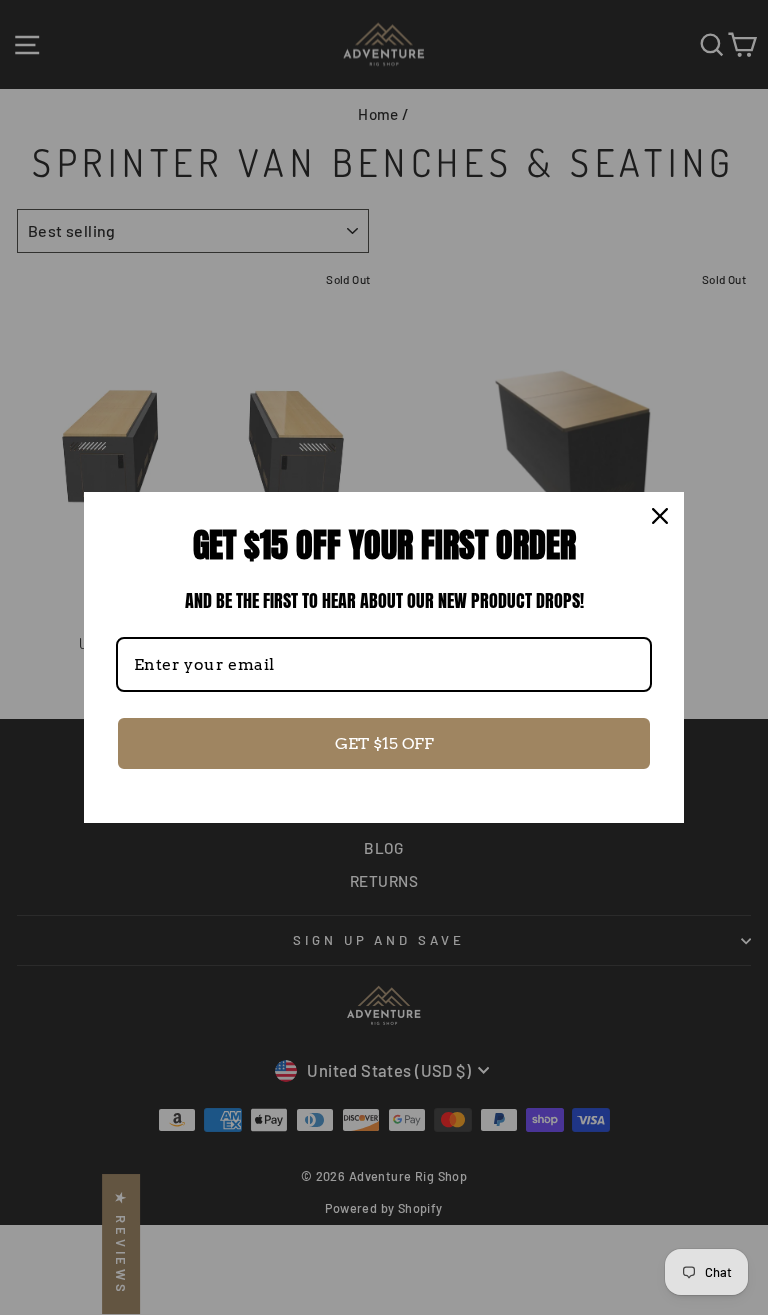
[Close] (660, 516)
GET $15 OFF (384, 743)
